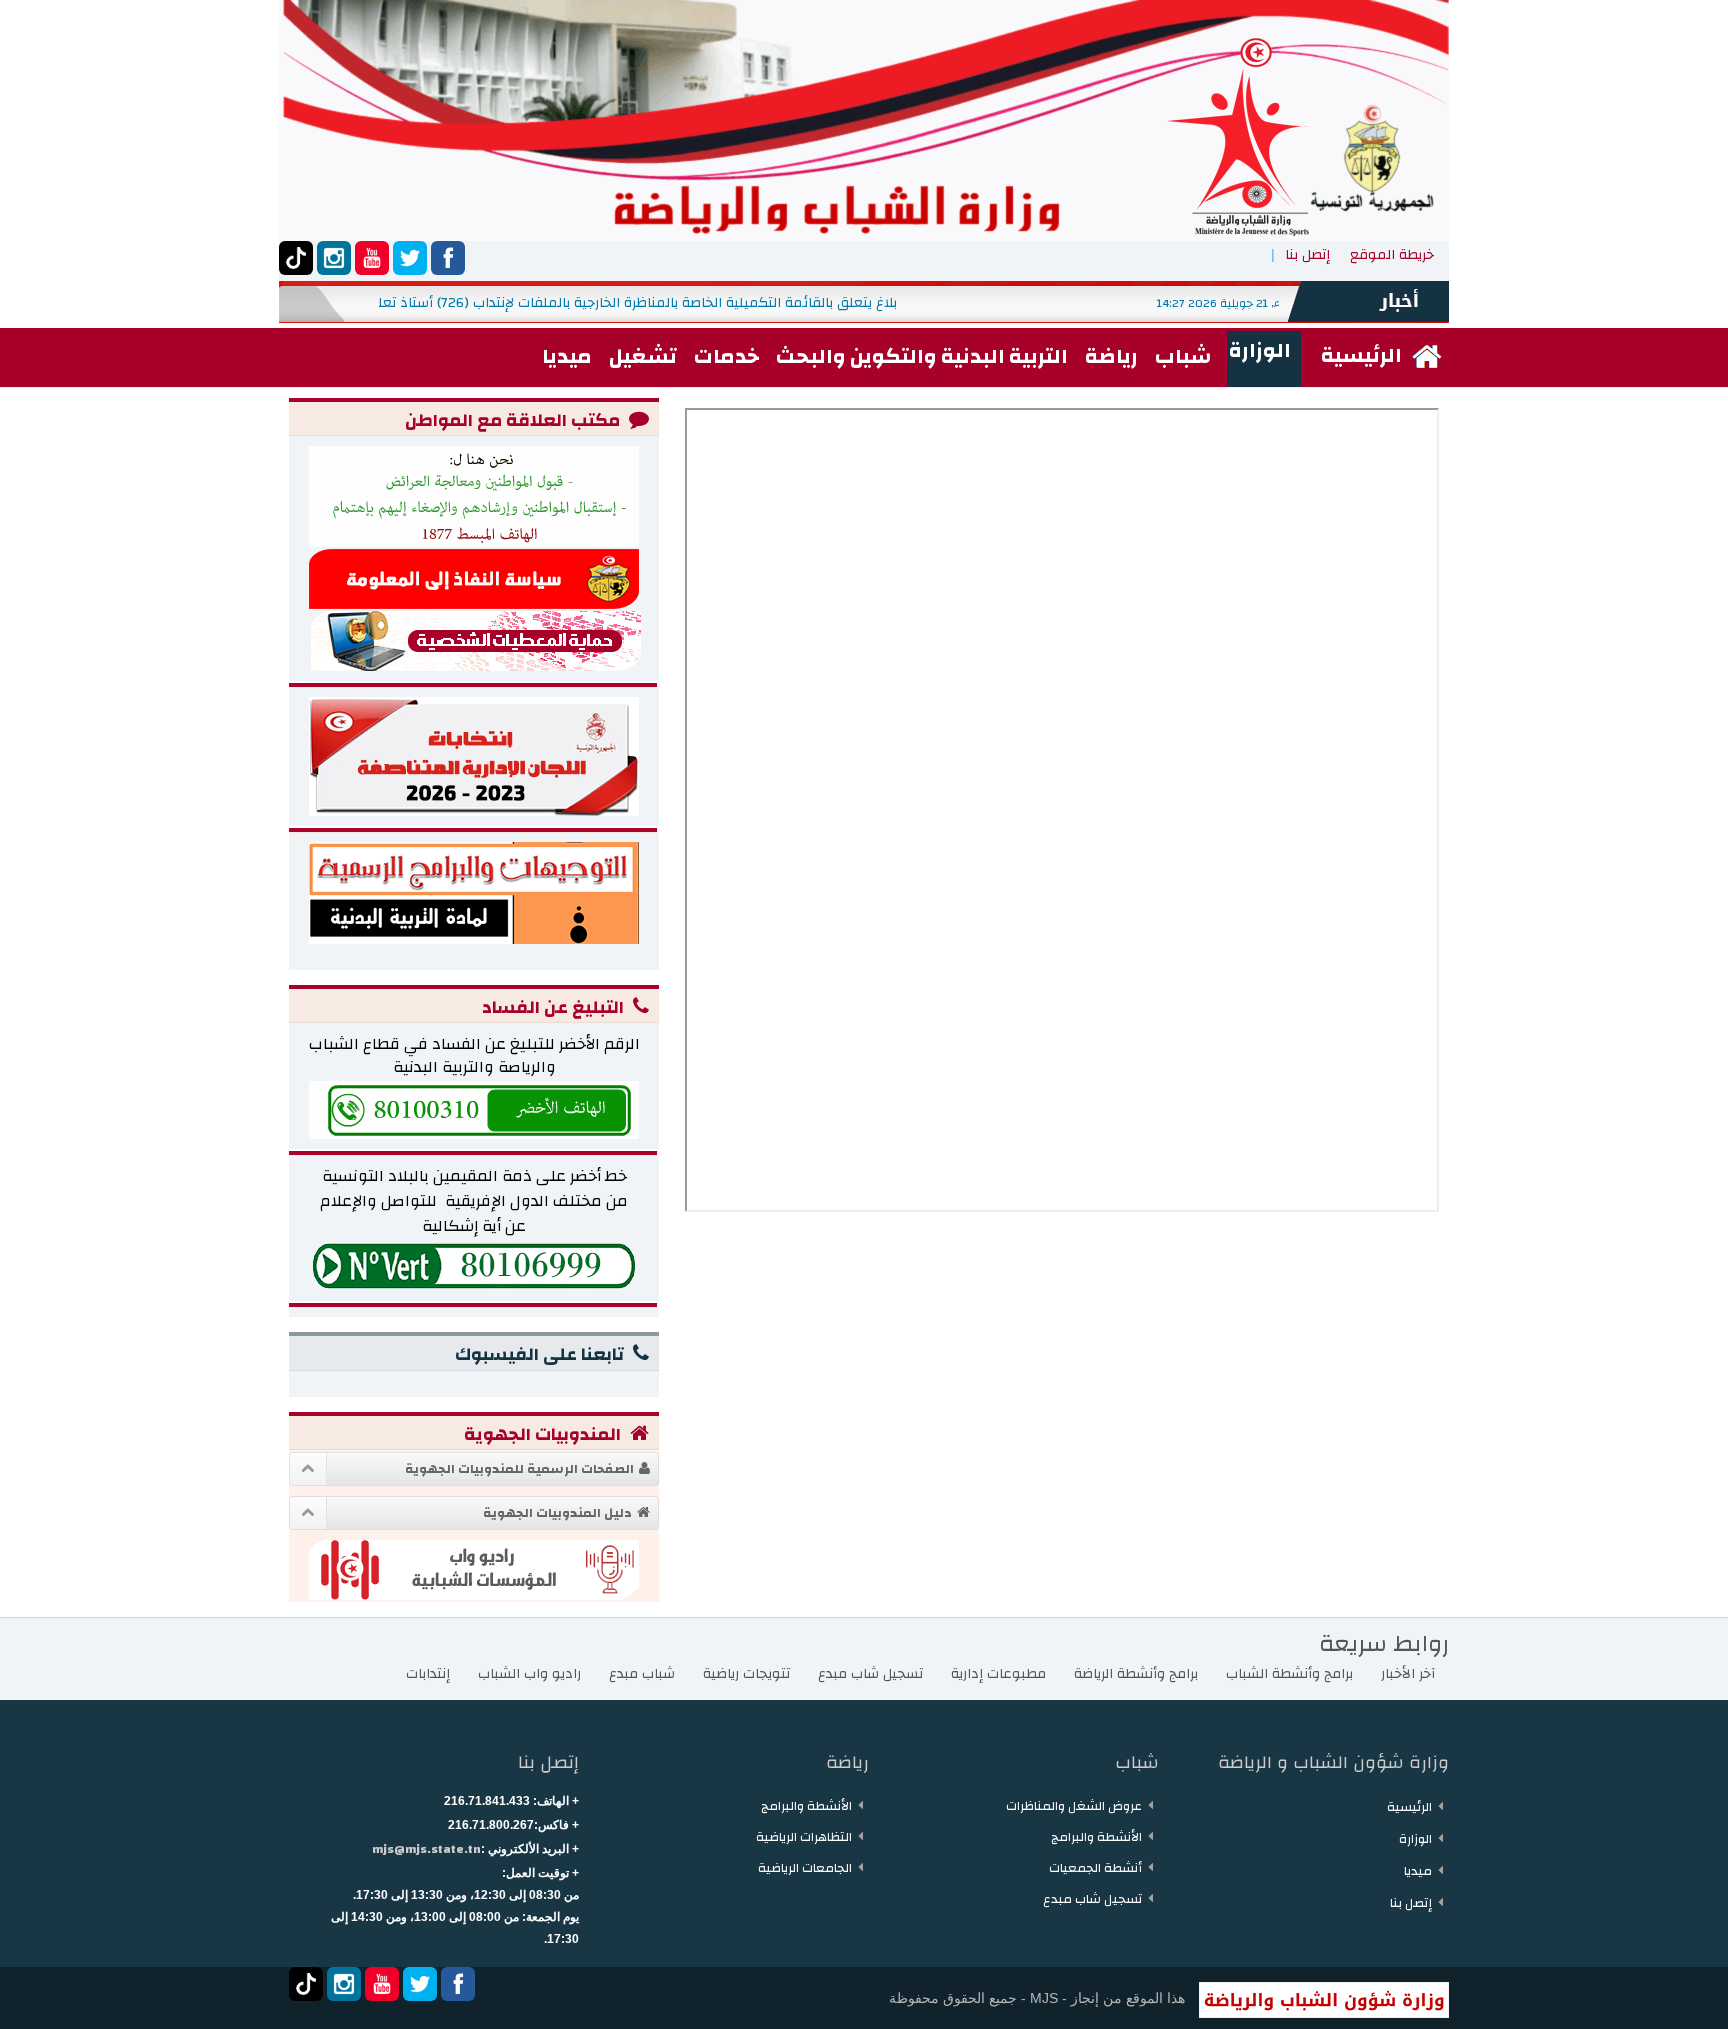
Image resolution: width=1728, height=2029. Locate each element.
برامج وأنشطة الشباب (1289, 1674)
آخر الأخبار (1408, 1674)
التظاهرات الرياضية (804, 1837)
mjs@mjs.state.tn (426, 1849)
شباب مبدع (642, 1674)
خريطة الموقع (1392, 255)
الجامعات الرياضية (805, 1868)
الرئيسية (1409, 1807)
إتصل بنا (1307, 255)
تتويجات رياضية (746, 1674)
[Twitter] (410, 258)
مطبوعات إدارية (998, 1674)
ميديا (1418, 1871)
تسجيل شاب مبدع (870, 1674)
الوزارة (1415, 1839)
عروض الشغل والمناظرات (1074, 1806)
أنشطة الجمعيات (1095, 1868)
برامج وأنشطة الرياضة (1136, 1674)
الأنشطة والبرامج (1096, 1837)
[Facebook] (448, 258)
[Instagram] (334, 258)
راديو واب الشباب (529, 1674)
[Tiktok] (296, 258)
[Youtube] (372, 258)
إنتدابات (428, 1674)
